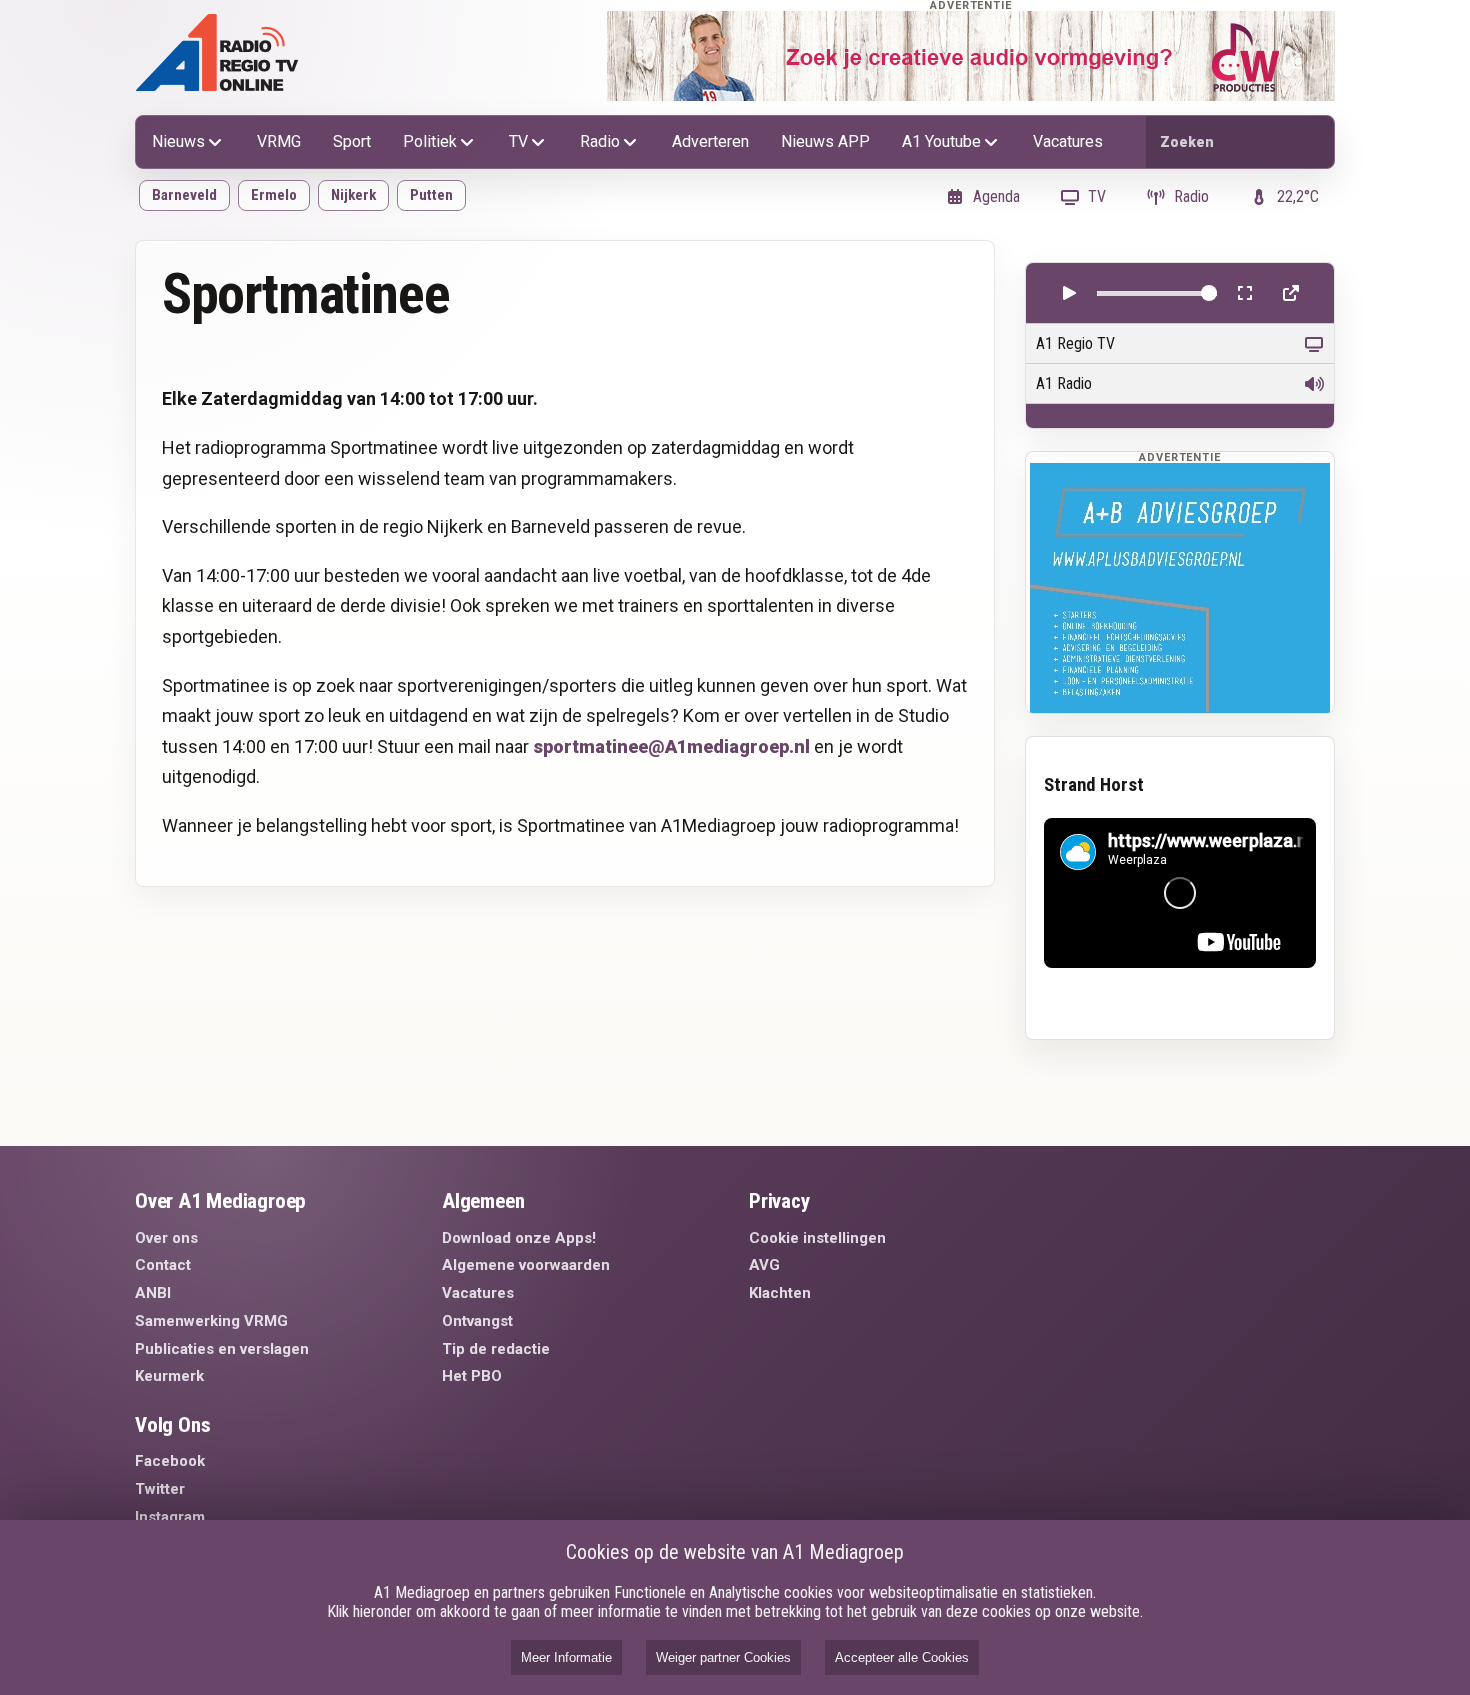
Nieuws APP (825, 141)
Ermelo (274, 195)
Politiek (430, 141)
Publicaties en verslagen (222, 1349)
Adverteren (710, 141)
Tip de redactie (496, 1349)
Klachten (780, 1293)
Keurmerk (169, 1376)
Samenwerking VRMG (211, 1321)
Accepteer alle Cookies (902, 1657)
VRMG (279, 141)
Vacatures (1068, 141)
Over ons (166, 1238)
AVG (764, 1265)
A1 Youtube (941, 141)
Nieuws (178, 141)
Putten (431, 195)
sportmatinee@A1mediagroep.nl (671, 746)
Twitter (160, 1489)
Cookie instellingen (817, 1238)
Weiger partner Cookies (723, 1657)
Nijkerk (353, 195)
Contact (163, 1265)
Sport (352, 141)
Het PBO (472, 1376)
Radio (600, 141)
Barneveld (184, 195)
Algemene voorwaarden (526, 1265)
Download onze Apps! (519, 1238)
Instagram (170, 1517)
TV (518, 141)
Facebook (170, 1461)
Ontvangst (477, 1321)
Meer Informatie (566, 1657)
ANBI (153, 1293)
